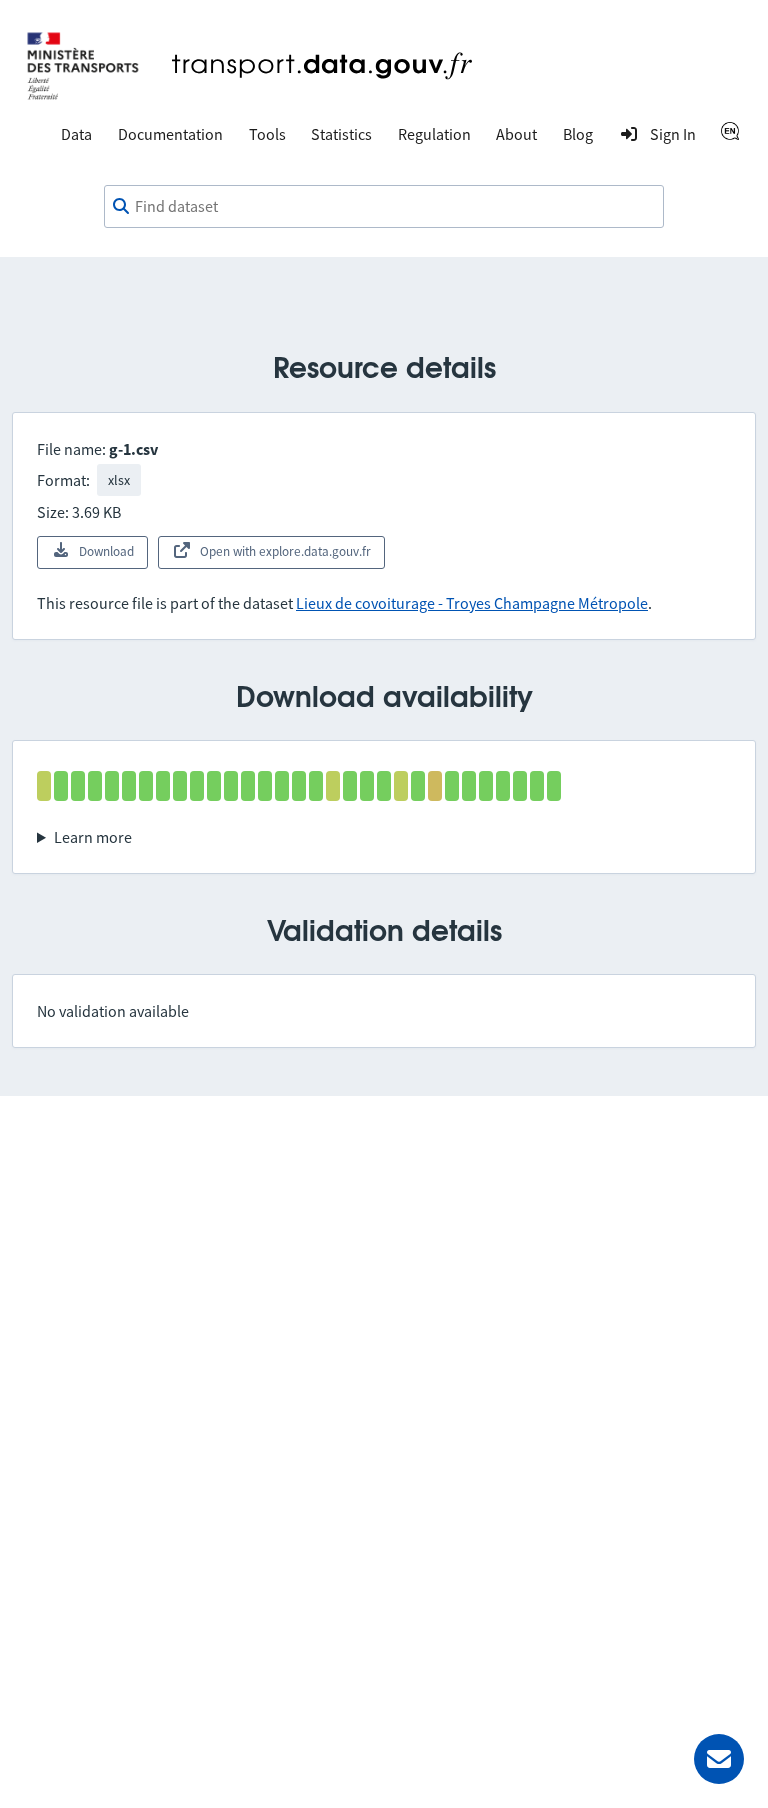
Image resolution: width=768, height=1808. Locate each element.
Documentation (170, 134)
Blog (578, 134)
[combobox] (384, 207)
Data (76, 134)
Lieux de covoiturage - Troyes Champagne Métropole (472, 603)
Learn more (93, 837)
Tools (267, 134)
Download (106, 551)
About (516, 134)
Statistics (341, 134)
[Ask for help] (719, 1759)
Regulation (434, 134)
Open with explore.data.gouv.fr (285, 551)
